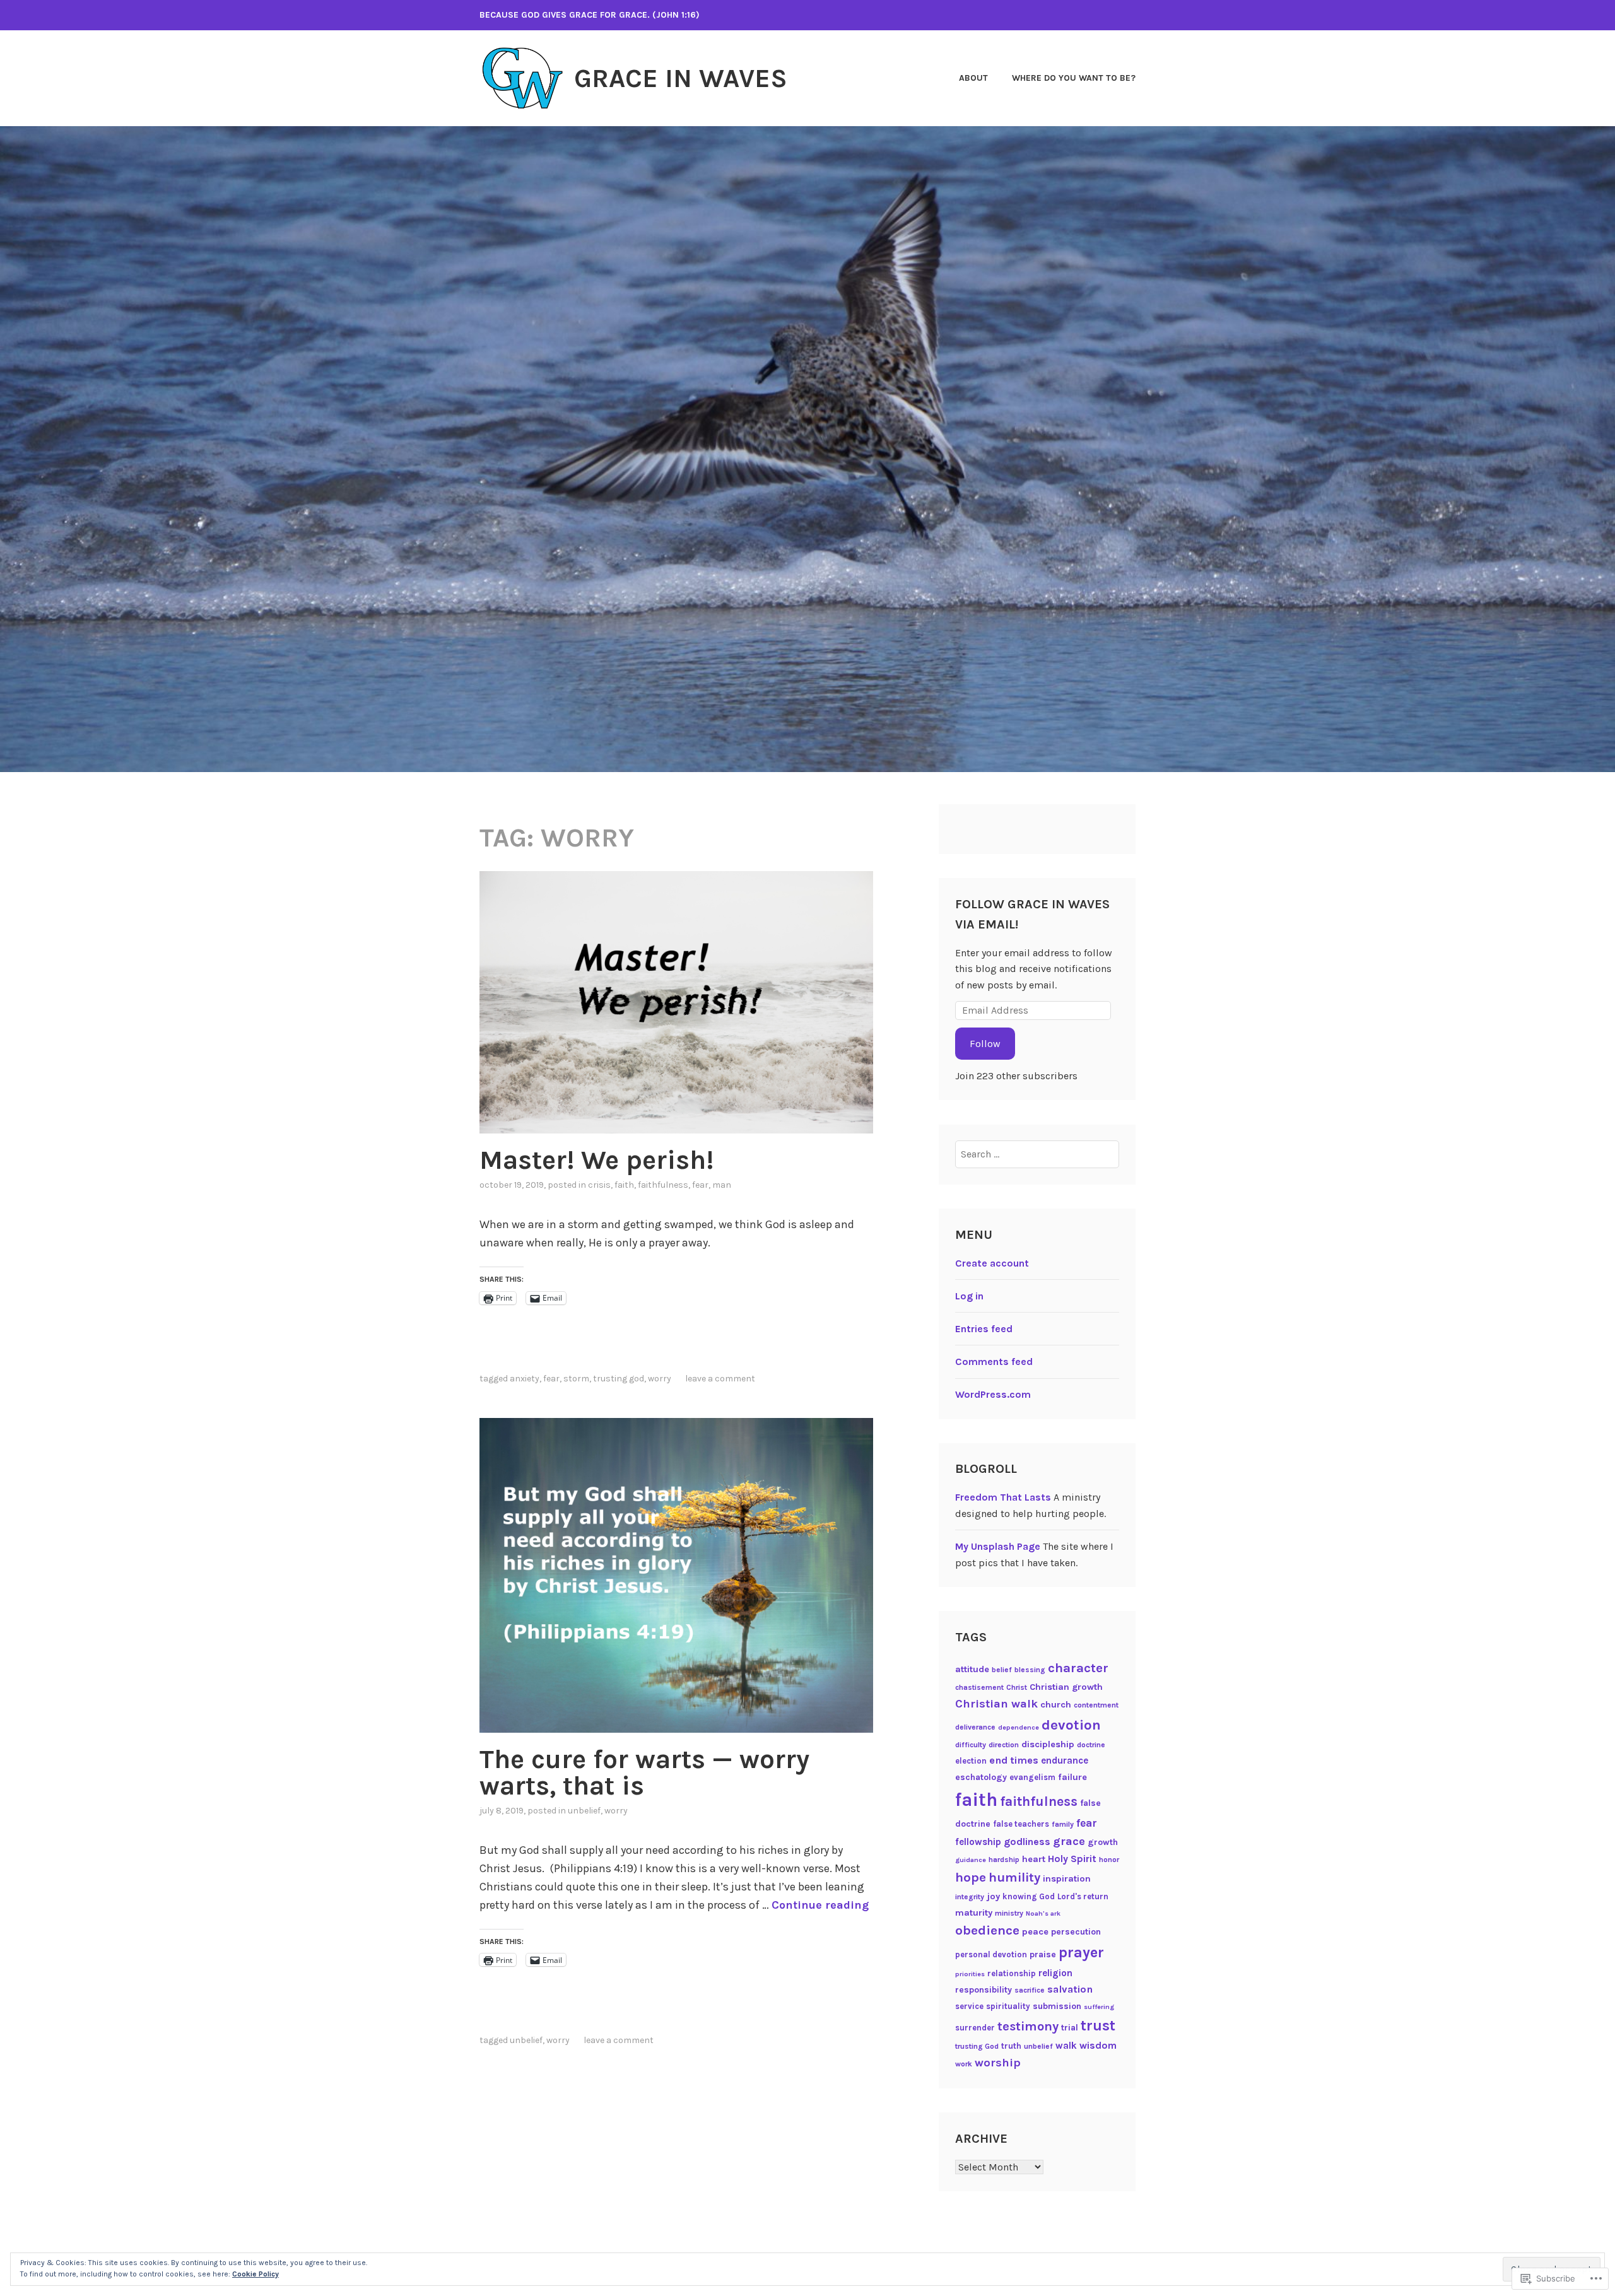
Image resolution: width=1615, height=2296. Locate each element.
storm (576, 1379)
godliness (1027, 1842)
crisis (599, 1185)
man (722, 1185)
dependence (1019, 1727)
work (964, 2064)
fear (700, 1185)
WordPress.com (993, 1394)
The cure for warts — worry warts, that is (644, 1772)
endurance (1065, 1760)
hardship (1004, 1860)
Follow (985, 1044)
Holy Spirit (1072, 1859)
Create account (992, 1263)
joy (993, 1896)
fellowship (978, 1842)
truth (1011, 2046)
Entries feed (984, 1329)
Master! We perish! (596, 1160)
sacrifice (1030, 1990)
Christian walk (996, 1704)
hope (971, 1877)
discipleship (1048, 1744)
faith (624, 1185)
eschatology (981, 1777)
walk (1066, 2046)
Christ (1017, 1687)
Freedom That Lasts (1003, 1497)
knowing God (1029, 1896)
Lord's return (1083, 1896)
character (1078, 1668)
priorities (970, 1974)
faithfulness (663, 1185)
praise (1043, 1954)
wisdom (1098, 2045)
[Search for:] (1037, 1154)
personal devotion (991, 1954)
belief (1002, 1670)
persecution (1076, 1932)
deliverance (975, 1727)
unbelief (584, 1811)
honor (1109, 1860)
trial (1070, 2028)
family (1063, 1824)
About (973, 78)
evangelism (1032, 1777)
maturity (974, 1913)
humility (1014, 1877)
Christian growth (1066, 1687)
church (1056, 1705)
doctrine (1091, 1745)
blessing (1030, 1670)
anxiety (525, 1379)
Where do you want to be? (1074, 78)
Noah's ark (1043, 1913)
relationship (1012, 1973)
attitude (972, 1669)
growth (1103, 1842)
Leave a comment (720, 1379)
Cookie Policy (255, 2274)
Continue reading (820, 1905)
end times (1014, 1760)
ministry (1009, 1913)
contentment (1096, 1705)
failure (1072, 1777)
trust (1098, 2026)
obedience (987, 1930)
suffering (1099, 2007)
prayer (1081, 1952)
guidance (971, 1860)
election (971, 1761)
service (969, 2006)
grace (1069, 1841)
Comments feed (994, 1362)
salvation (1070, 1989)
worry (660, 1379)
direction (1004, 1745)
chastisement (979, 1687)
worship (998, 2063)
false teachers (1021, 1824)
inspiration (1067, 1879)
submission (1057, 2006)
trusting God (619, 1379)
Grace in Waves (681, 78)
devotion (1071, 1725)
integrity (970, 1897)
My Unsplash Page (998, 1546)
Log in (969, 1296)
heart (1034, 1859)
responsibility (984, 1990)
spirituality (1008, 2006)
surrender (975, 2028)
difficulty (971, 1745)
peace (1035, 1932)
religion (1055, 1973)
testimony (1028, 2026)
